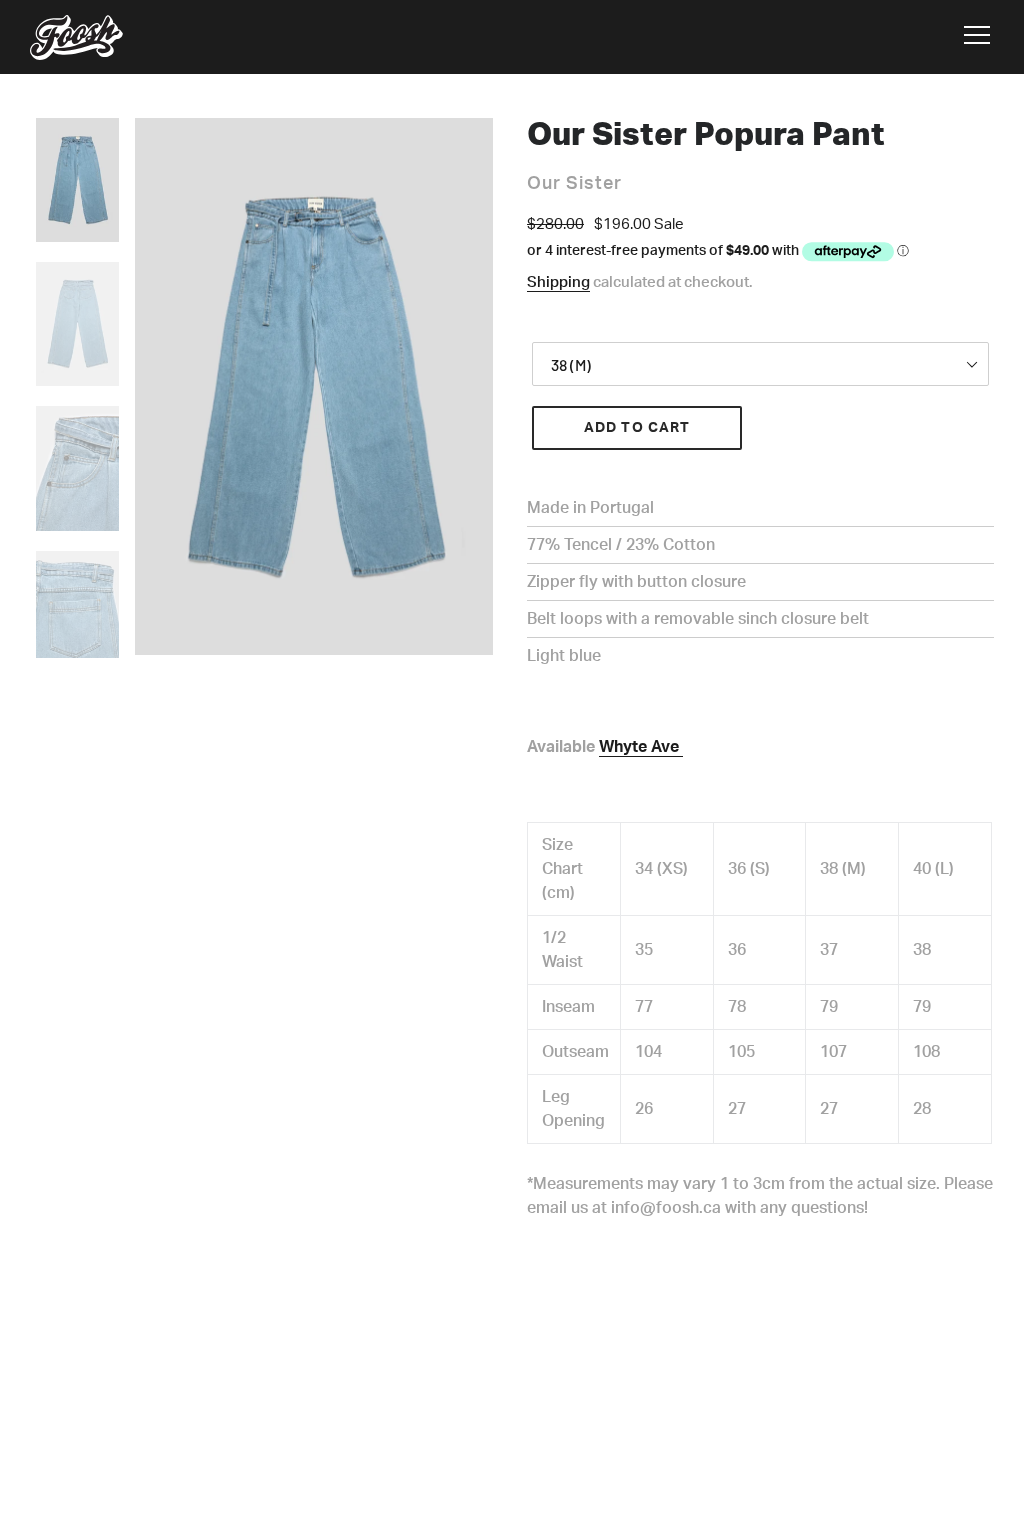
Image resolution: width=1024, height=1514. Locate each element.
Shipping (558, 282)
